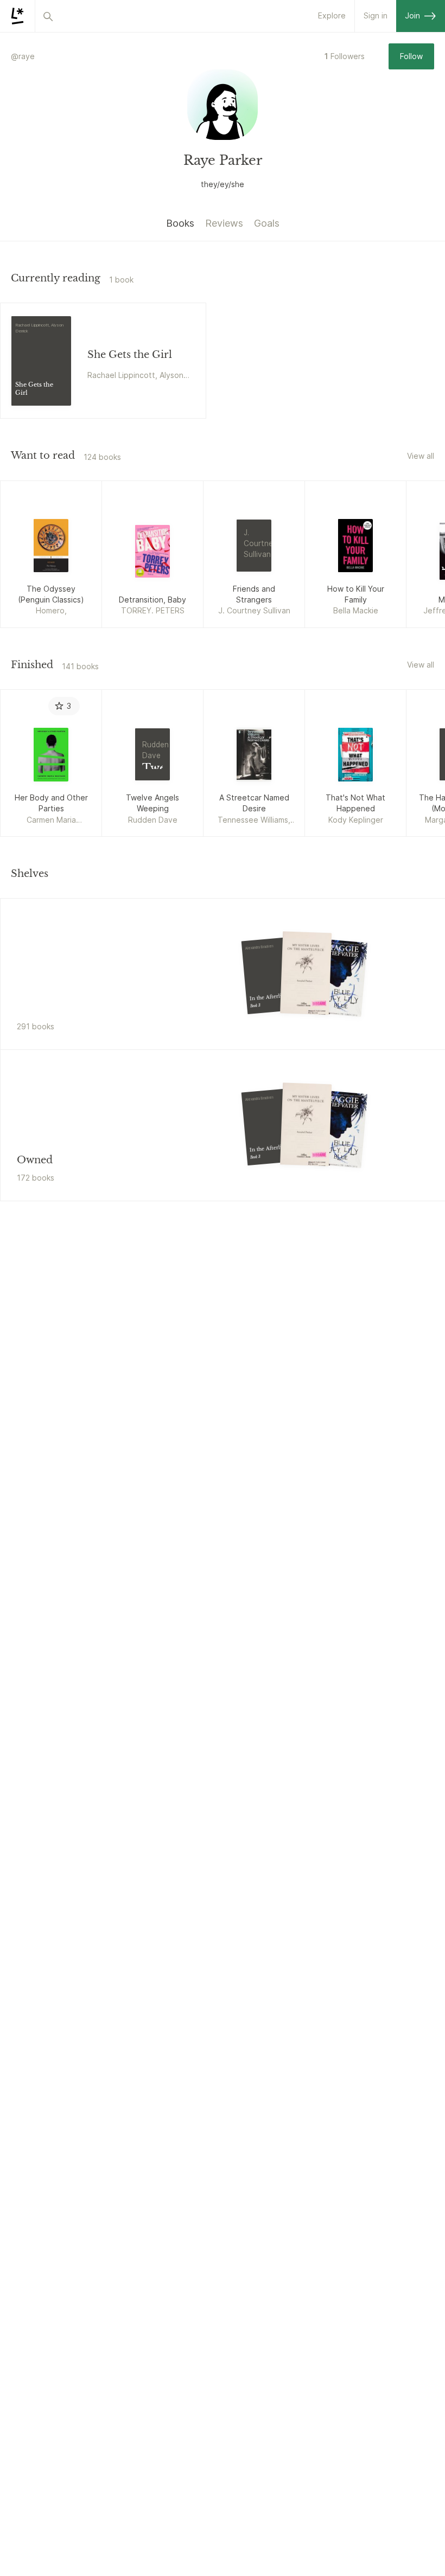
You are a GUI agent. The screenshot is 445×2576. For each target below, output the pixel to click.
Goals (267, 223)
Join (412, 15)
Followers (345, 56)
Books (180, 223)
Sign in (376, 15)
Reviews (224, 223)
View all (421, 456)
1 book (121, 280)
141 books (80, 666)
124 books (102, 457)
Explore (332, 15)
